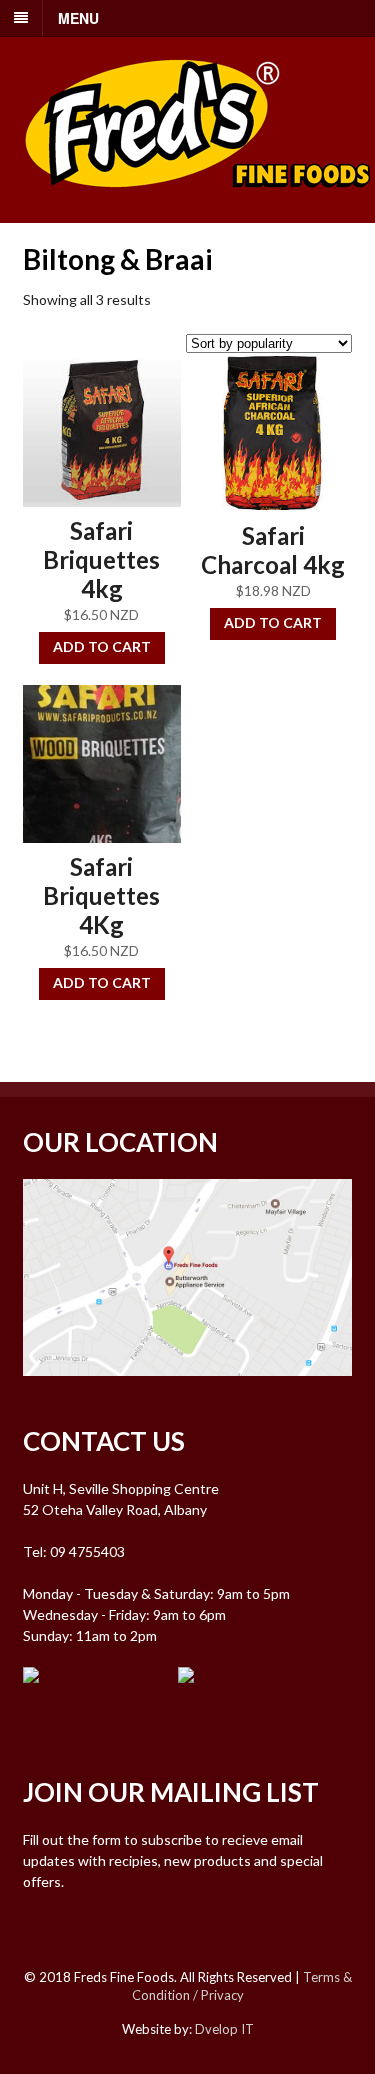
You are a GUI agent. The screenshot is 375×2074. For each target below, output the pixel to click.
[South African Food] (198, 200)
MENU (78, 18)
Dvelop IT (224, 2029)
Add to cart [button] (102, 646)
